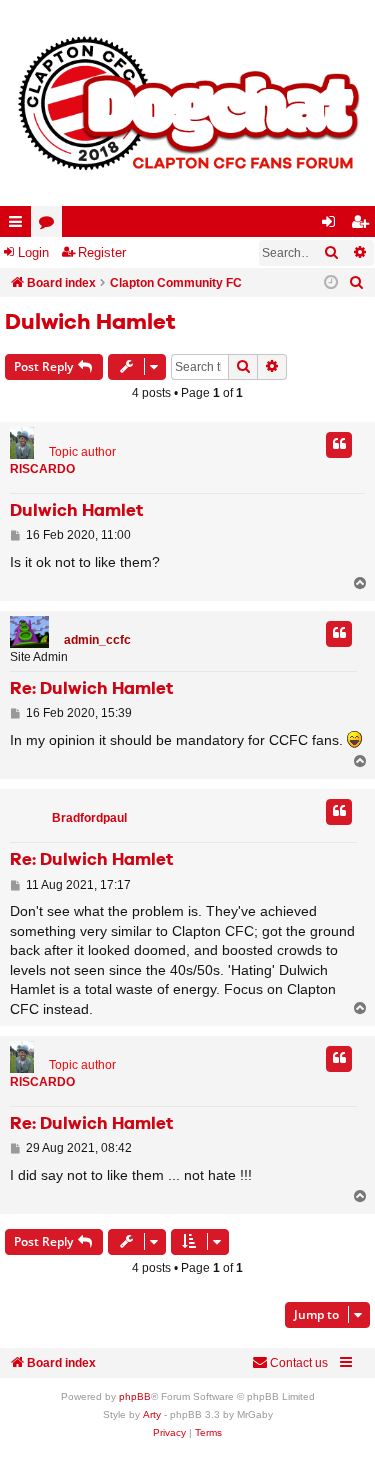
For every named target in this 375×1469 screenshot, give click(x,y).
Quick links (19, 225)
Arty (152, 1414)
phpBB (135, 1396)
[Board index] (187, 103)
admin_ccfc (97, 640)
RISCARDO (42, 469)
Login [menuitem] (333, 225)
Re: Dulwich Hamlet (91, 689)
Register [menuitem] (364, 225)
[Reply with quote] (339, 445)
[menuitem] (357, 283)
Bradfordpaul (89, 818)
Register (102, 252)
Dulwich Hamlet (90, 323)
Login (33, 252)
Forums (50, 225)
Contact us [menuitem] (299, 1363)
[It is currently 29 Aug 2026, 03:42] (331, 283)
